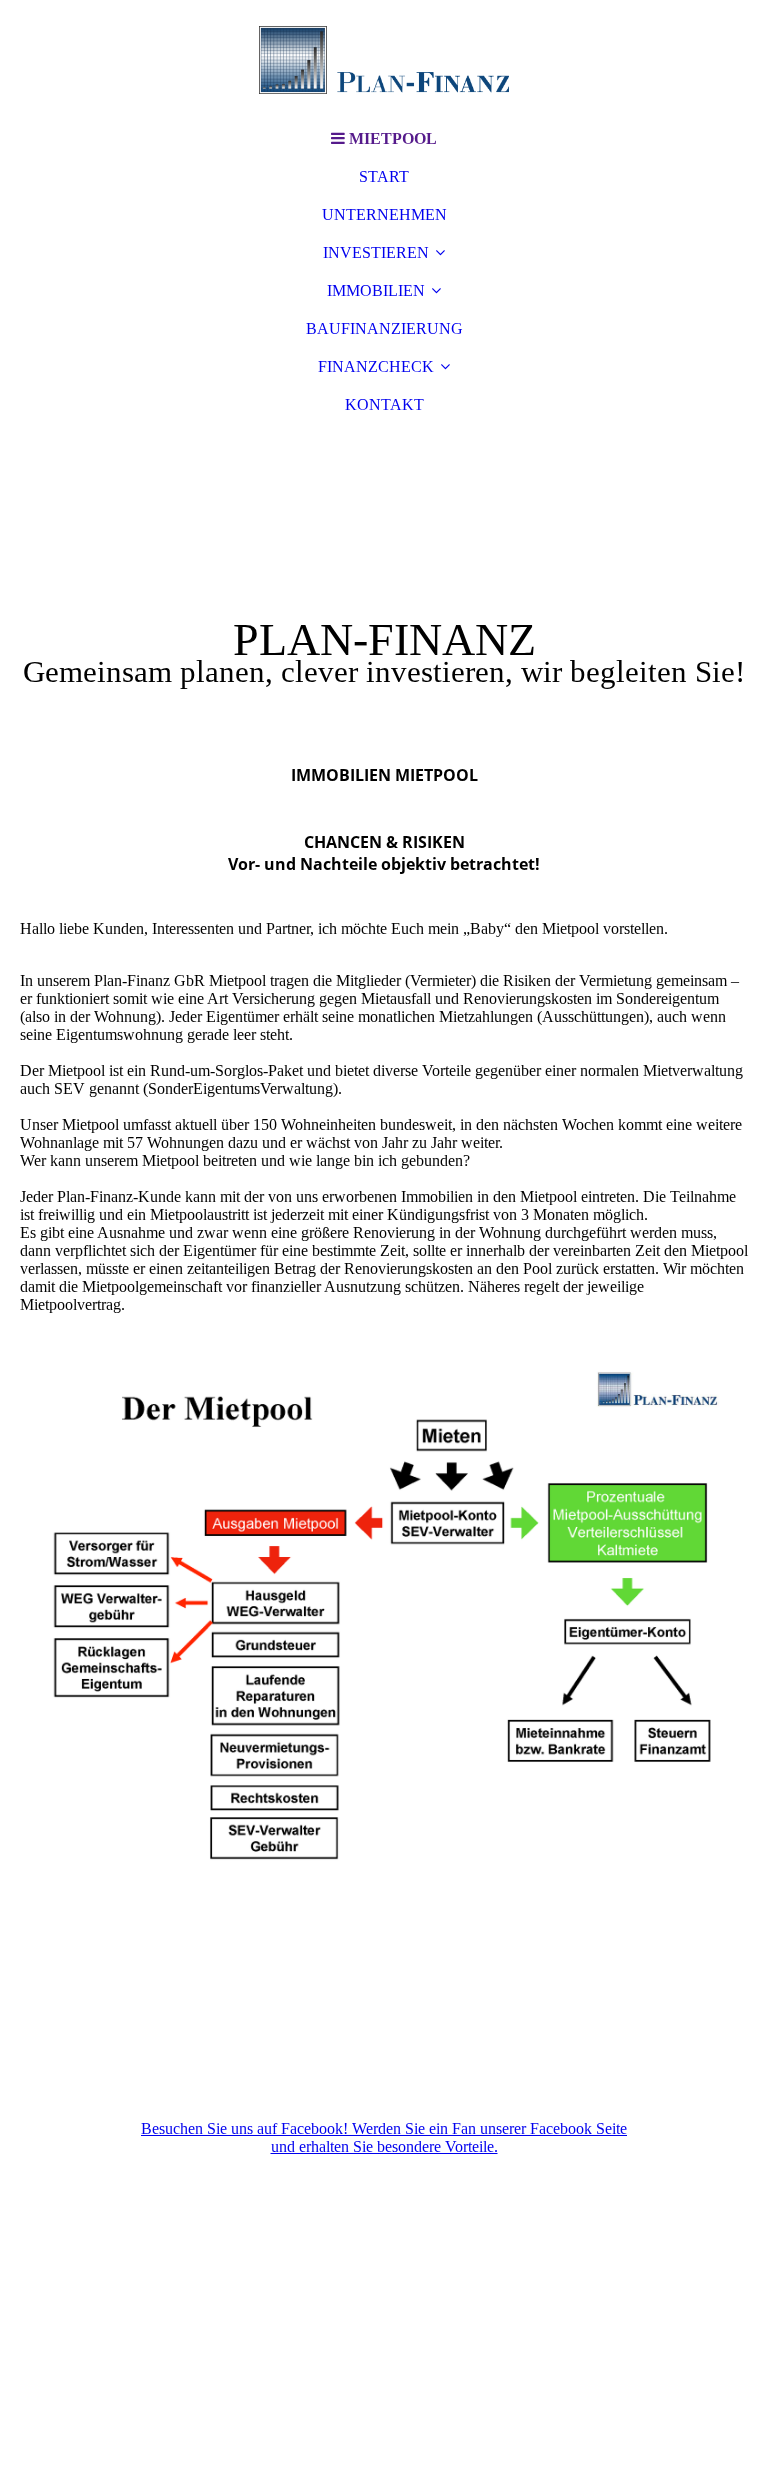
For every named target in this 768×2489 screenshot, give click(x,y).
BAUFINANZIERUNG (384, 328)
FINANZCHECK (376, 366)
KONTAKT (384, 404)
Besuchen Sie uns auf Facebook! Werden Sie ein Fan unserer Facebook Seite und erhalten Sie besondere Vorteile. (384, 2137)
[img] (384, 60)
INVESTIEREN (376, 252)
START (384, 176)
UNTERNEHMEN (384, 214)
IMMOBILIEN (376, 290)
